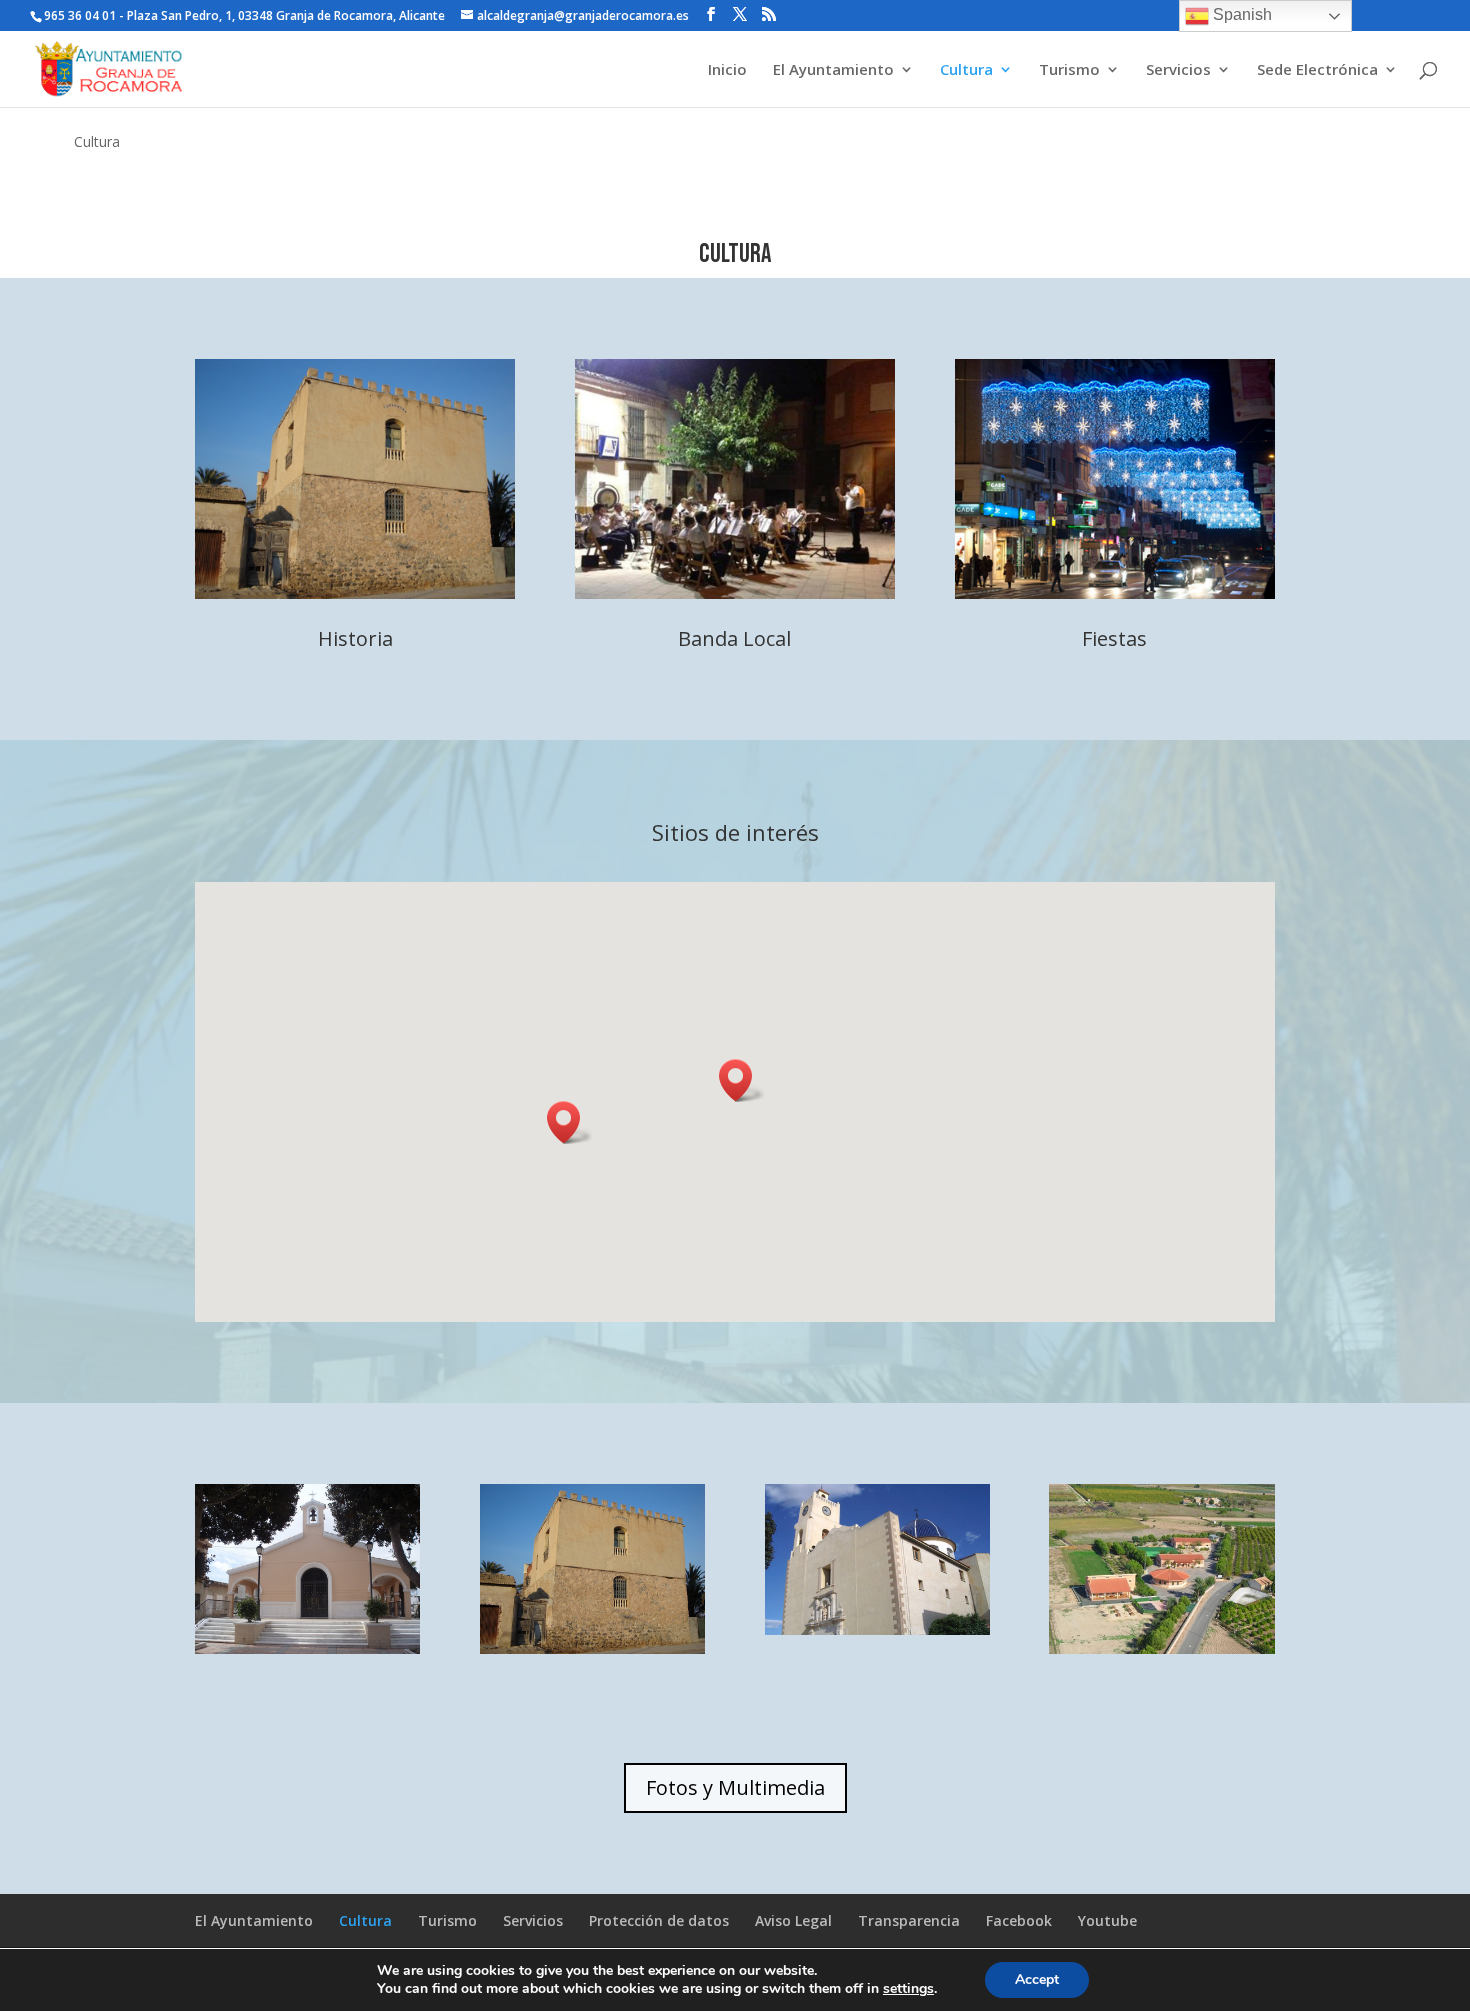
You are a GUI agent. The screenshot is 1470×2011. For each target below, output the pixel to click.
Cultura (966, 70)
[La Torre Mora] (592, 1648)
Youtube (1107, 1920)
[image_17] (877, 1629)
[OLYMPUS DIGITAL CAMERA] (307, 1648)
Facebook (1019, 1920)
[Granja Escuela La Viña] (1161, 1648)
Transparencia (909, 1920)
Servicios (1178, 70)
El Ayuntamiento (833, 70)
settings (908, 1989)
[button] (742, 1080)
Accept (1037, 1979)
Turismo (1069, 70)
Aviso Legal (793, 1920)
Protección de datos (659, 1920)
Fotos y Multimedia (735, 1787)
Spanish (1240, 14)
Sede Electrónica (1317, 70)
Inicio (727, 70)
